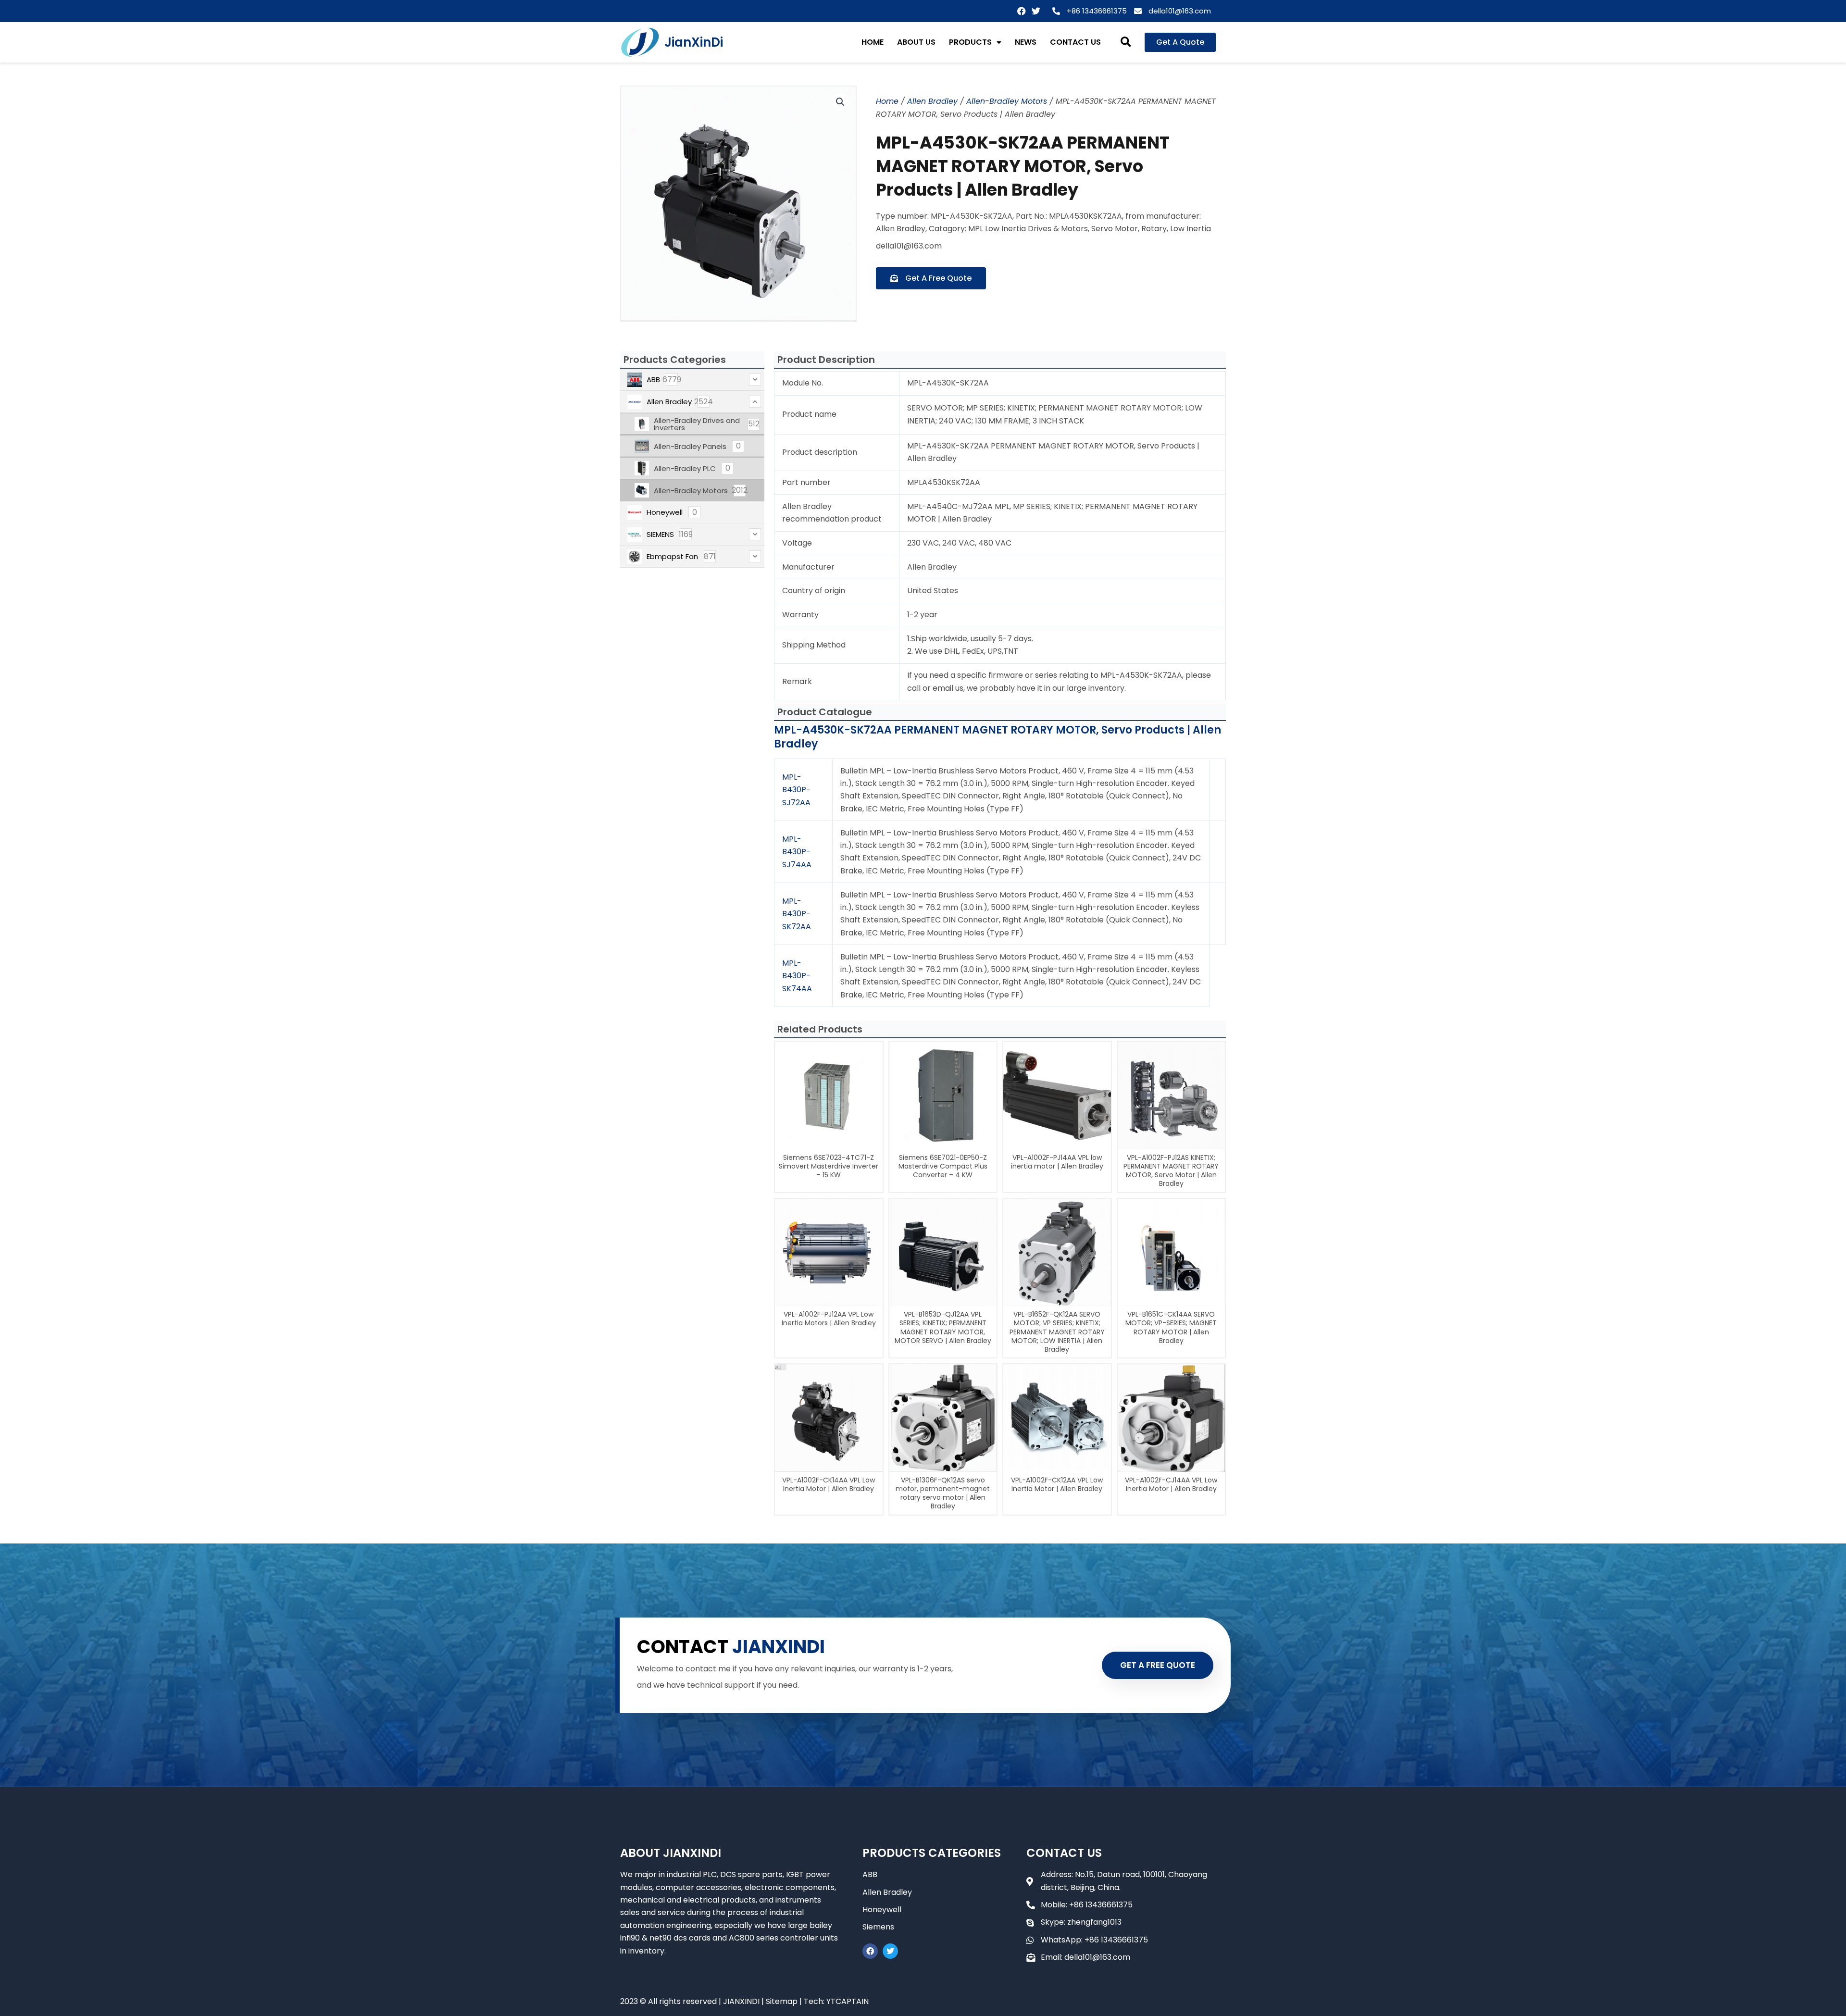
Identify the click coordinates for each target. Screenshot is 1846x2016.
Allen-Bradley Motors (1007, 101)
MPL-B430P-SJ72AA (796, 790)
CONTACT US (1075, 42)
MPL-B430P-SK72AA (797, 914)
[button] (1126, 43)
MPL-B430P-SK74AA (797, 976)
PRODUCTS (970, 42)
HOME (873, 42)
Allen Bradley (932, 101)
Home (887, 101)
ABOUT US (916, 42)
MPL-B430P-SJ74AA (797, 852)
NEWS (1026, 42)
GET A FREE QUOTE (1158, 1665)
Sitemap (782, 2001)
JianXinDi (694, 42)
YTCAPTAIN (848, 2001)
